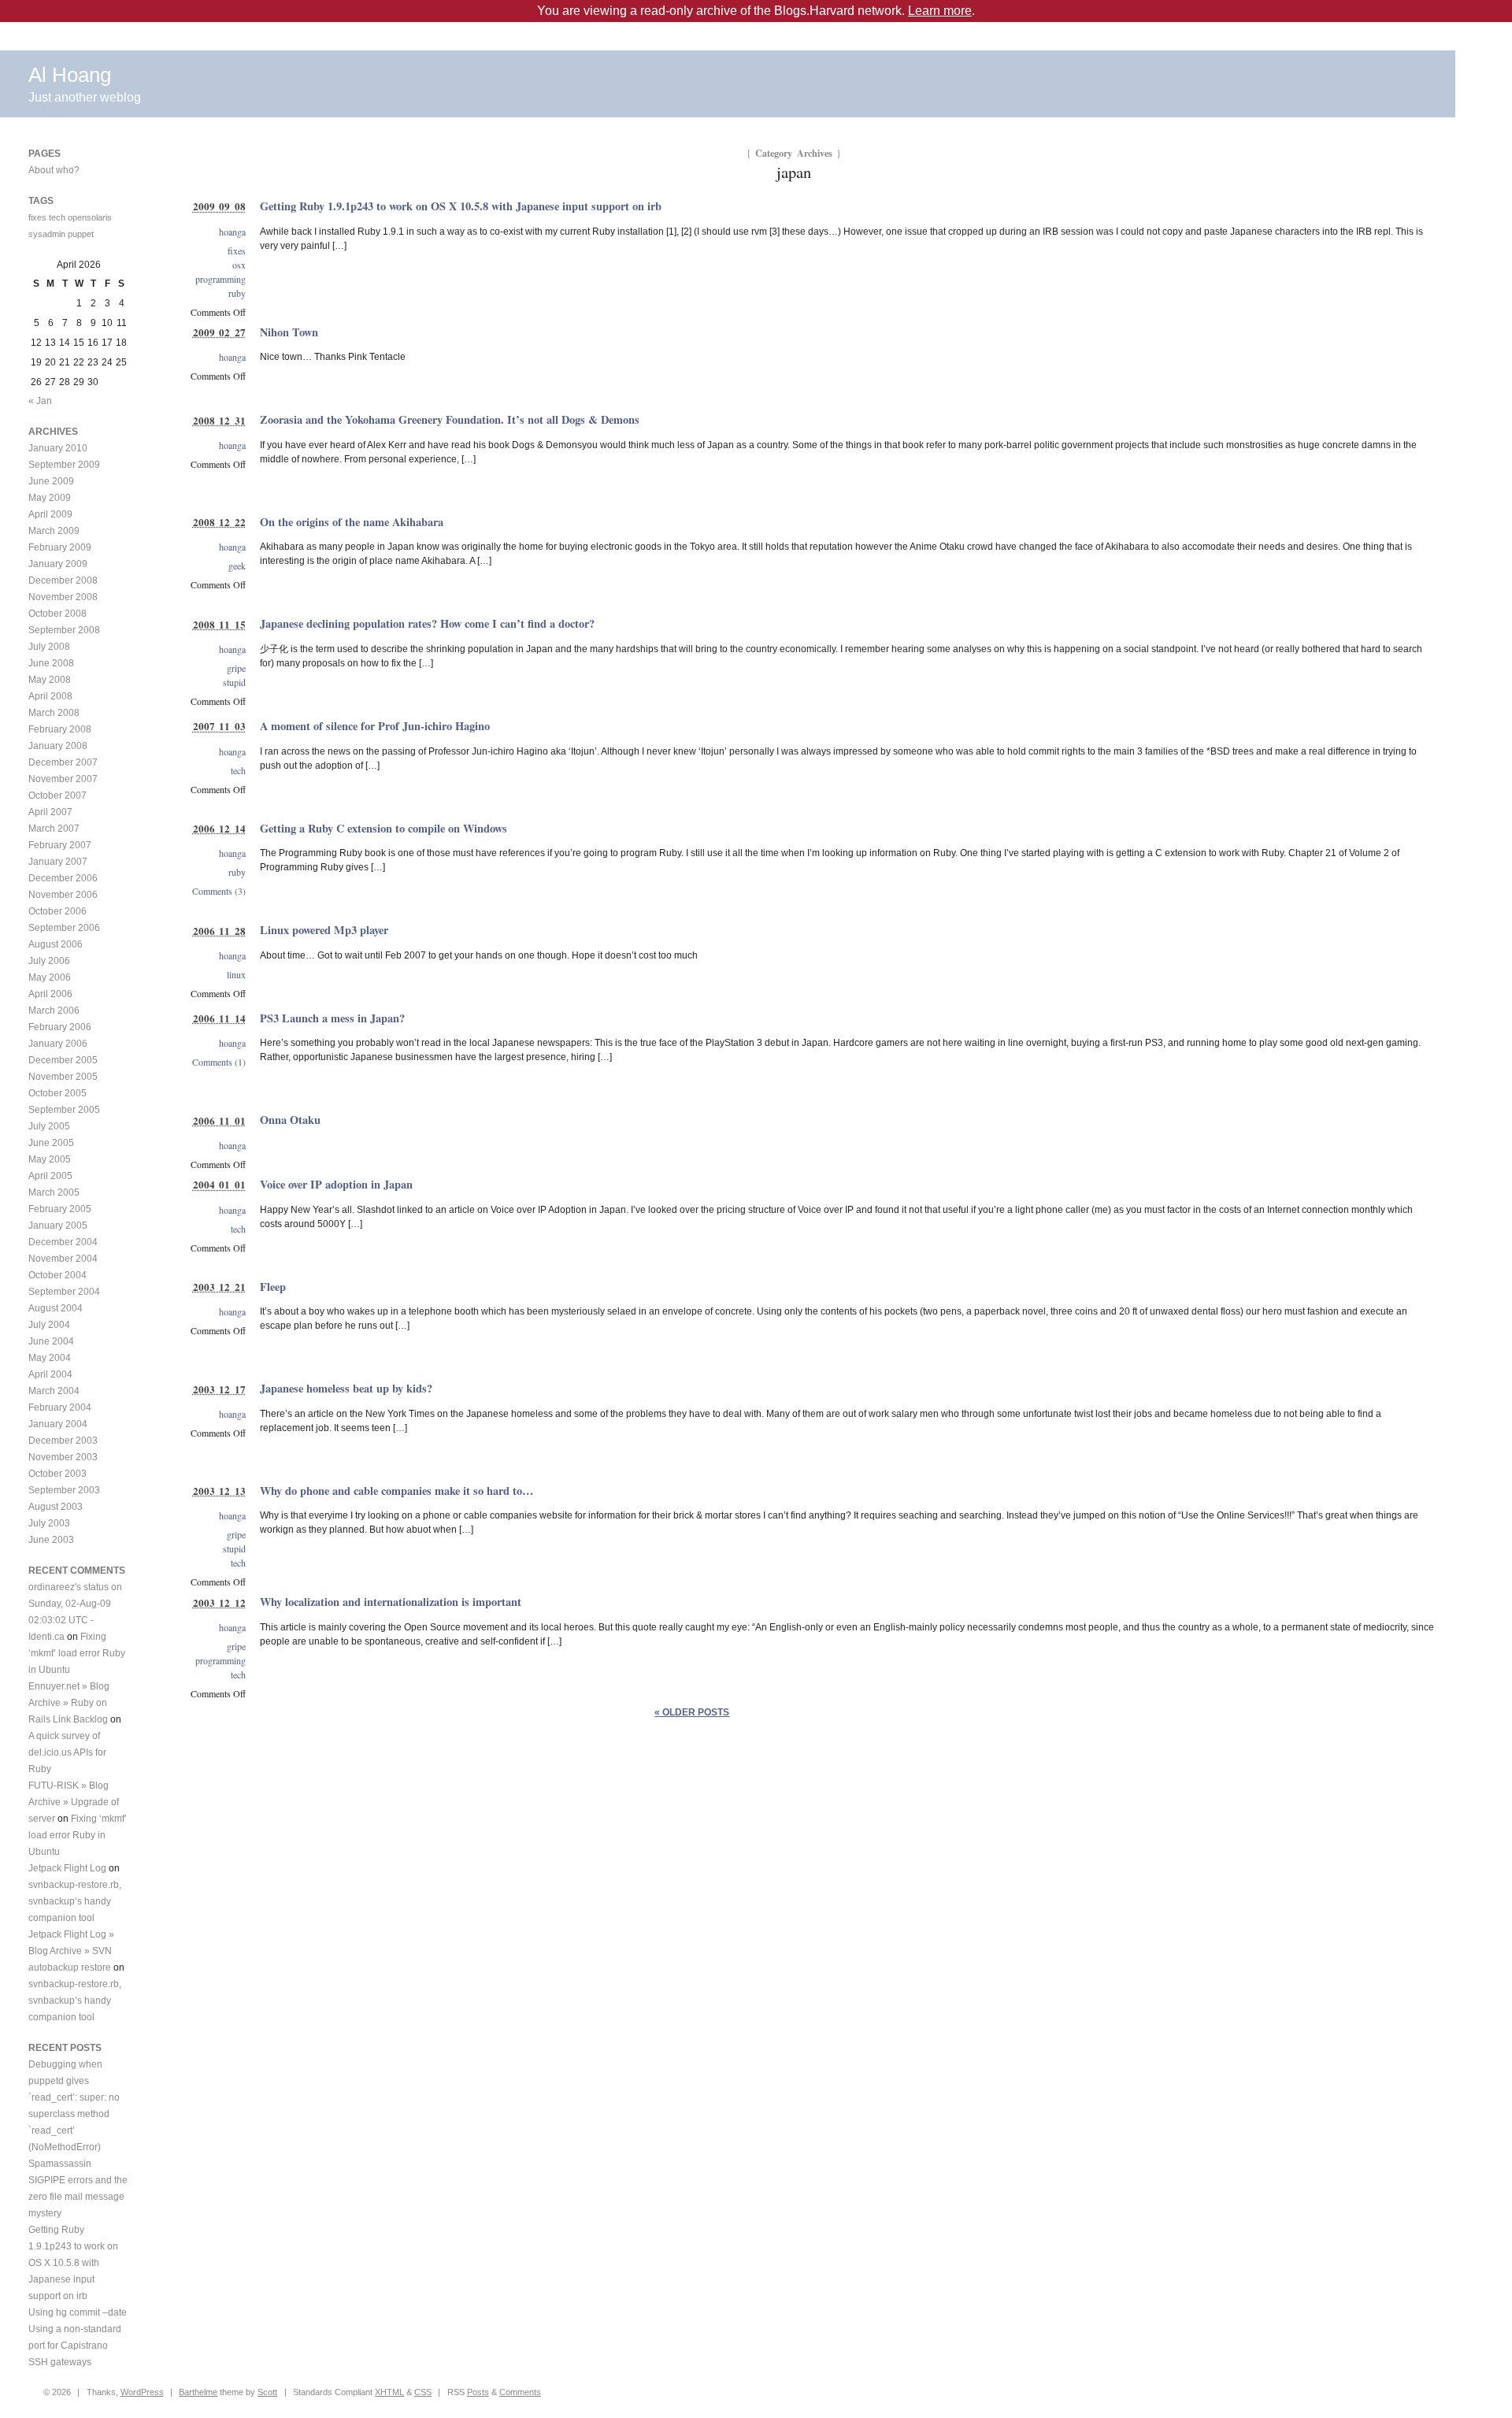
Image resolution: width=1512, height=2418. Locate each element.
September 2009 (64, 465)
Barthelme (198, 2392)
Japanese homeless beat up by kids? (346, 1388)
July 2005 (49, 1126)
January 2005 (58, 1226)
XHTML (389, 2392)
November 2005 (63, 1077)
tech (238, 770)
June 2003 (51, 1540)
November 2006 (63, 895)
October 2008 (57, 614)
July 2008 (49, 647)
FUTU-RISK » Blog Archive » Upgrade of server (74, 1802)
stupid (234, 682)
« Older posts (692, 1712)
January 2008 (58, 746)
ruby (237, 293)
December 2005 (63, 1060)
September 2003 (64, 1490)
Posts (478, 2392)
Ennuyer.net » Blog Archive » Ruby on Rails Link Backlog (69, 1703)
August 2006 (56, 944)
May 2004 (50, 1358)
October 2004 (57, 1275)
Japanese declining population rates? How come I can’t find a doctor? (427, 623)
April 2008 (50, 696)
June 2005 (51, 1143)
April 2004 (50, 1374)
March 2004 (54, 1391)
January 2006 (58, 1044)
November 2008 (63, 597)
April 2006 (50, 994)
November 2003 (63, 1457)
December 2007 (63, 762)
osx (239, 265)
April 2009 (50, 514)
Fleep (273, 1287)
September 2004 (64, 1292)
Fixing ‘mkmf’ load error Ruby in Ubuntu (77, 1653)
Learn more (940, 11)
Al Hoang (70, 75)
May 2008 (50, 680)
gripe (236, 668)
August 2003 (56, 1507)
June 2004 (51, 1341)
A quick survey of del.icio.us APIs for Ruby (67, 1752)
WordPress (142, 2392)
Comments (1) (219, 1062)
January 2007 (58, 862)
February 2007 (60, 845)
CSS (423, 2392)
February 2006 (60, 1027)
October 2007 (57, 795)
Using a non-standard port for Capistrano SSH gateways (75, 2346)
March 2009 (54, 531)
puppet (81, 234)
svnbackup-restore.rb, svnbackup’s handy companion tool (75, 1901)
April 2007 (50, 812)
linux (236, 974)
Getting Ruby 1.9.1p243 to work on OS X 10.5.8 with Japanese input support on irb (461, 206)
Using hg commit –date (78, 2312)
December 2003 (63, 1441)
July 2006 (49, 961)
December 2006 (63, 878)
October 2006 (57, 911)
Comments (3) (219, 891)
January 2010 (58, 448)
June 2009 (51, 481)
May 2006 (50, 977)
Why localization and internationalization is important (391, 1602)
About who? (54, 170)
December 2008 (63, 580)
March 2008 (54, 713)
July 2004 (49, 1325)
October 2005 (57, 1093)
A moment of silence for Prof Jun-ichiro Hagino (375, 726)
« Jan (40, 401)
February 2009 (60, 547)
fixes (237, 250)
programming (220, 279)
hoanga (232, 232)
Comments (520, 2392)
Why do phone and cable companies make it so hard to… (397, 1491)
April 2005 (50, 1176)
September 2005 (64, 1110)
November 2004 (63, 1259)
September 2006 (64, 928)
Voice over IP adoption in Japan (336, 1184)
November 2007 (63, 779)
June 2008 (51, 663)
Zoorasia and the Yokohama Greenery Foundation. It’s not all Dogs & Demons (450, 419)
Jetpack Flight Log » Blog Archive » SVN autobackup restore (71, 1951)
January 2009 (58, 564)
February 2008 (60, 729)
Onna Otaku (290, 1120)
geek (237, 566)
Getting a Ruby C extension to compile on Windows (384, 828)
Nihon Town (289, 332)
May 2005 (50, 1159)
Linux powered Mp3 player (324, 930)
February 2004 (60, 1407)
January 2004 (58, 1424)
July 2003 (49, 1523)
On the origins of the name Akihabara (352, 522)
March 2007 (54, 829)
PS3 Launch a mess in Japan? (332, 1018)
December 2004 (63, 1242)
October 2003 (57, 1474)
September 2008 (64, 630)
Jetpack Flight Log (67, 1868)
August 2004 (56, 1308)
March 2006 (54, 1011)
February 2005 (60, 1209)
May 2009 (50, 498)
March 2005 (54, 1192)
